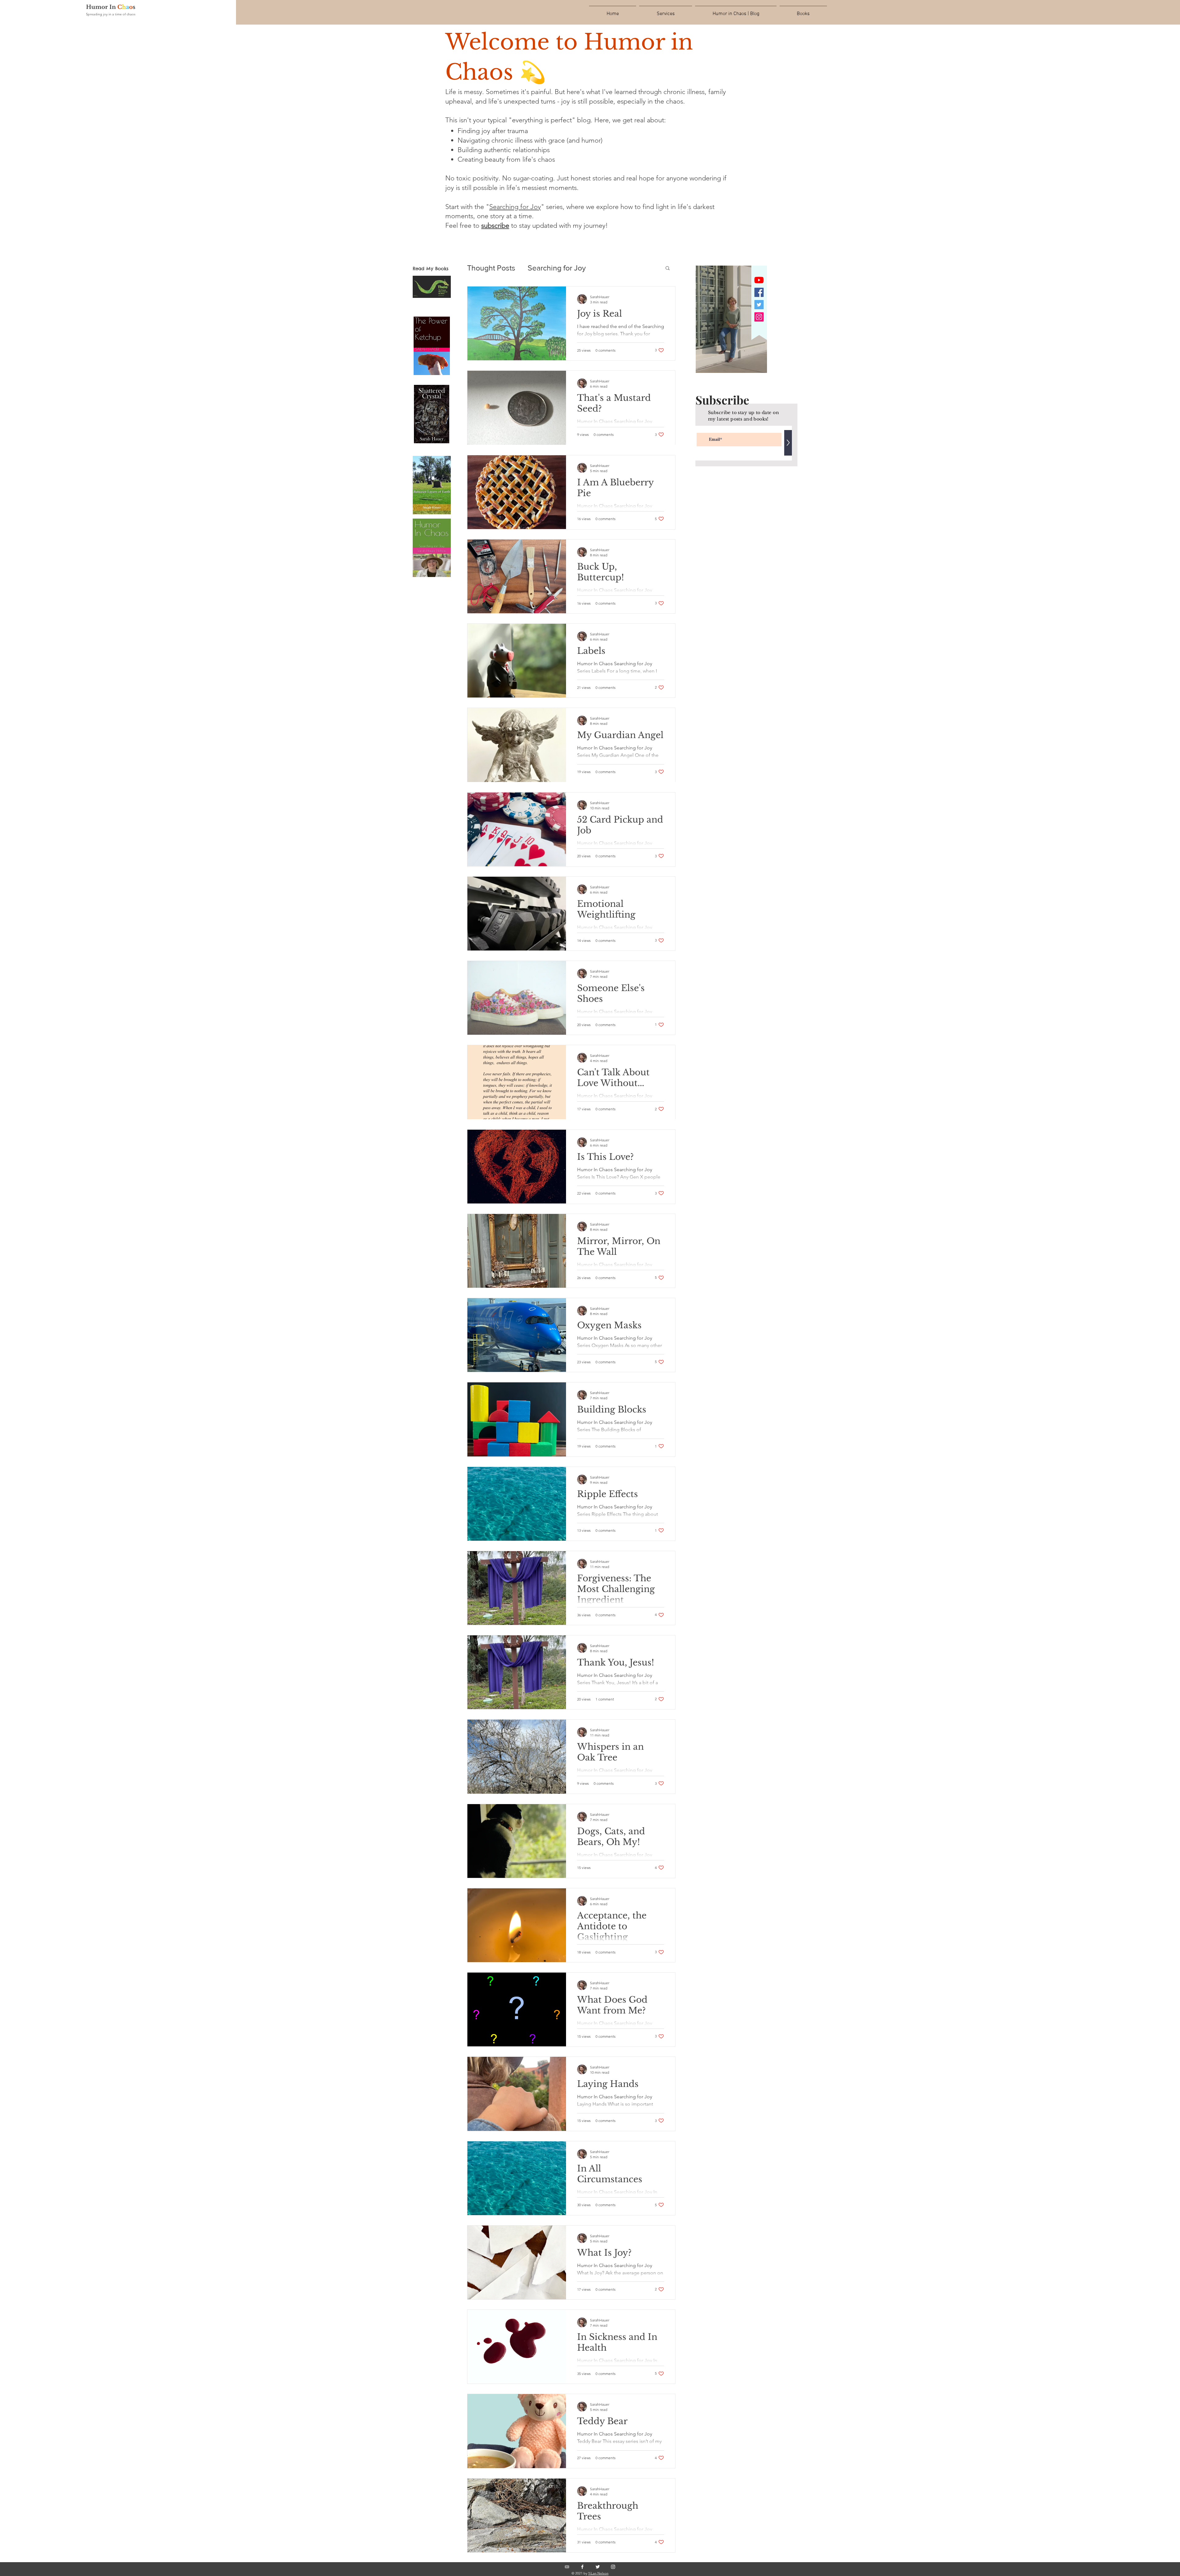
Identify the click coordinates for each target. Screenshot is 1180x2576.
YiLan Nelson (598, 2573)
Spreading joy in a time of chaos (111, 14)
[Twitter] (759, 305)
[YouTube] (759, 280)
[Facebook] (759, 292)
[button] (495, 225)
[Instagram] (759, 317)
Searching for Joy (515, 207)
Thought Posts (491, 268)
